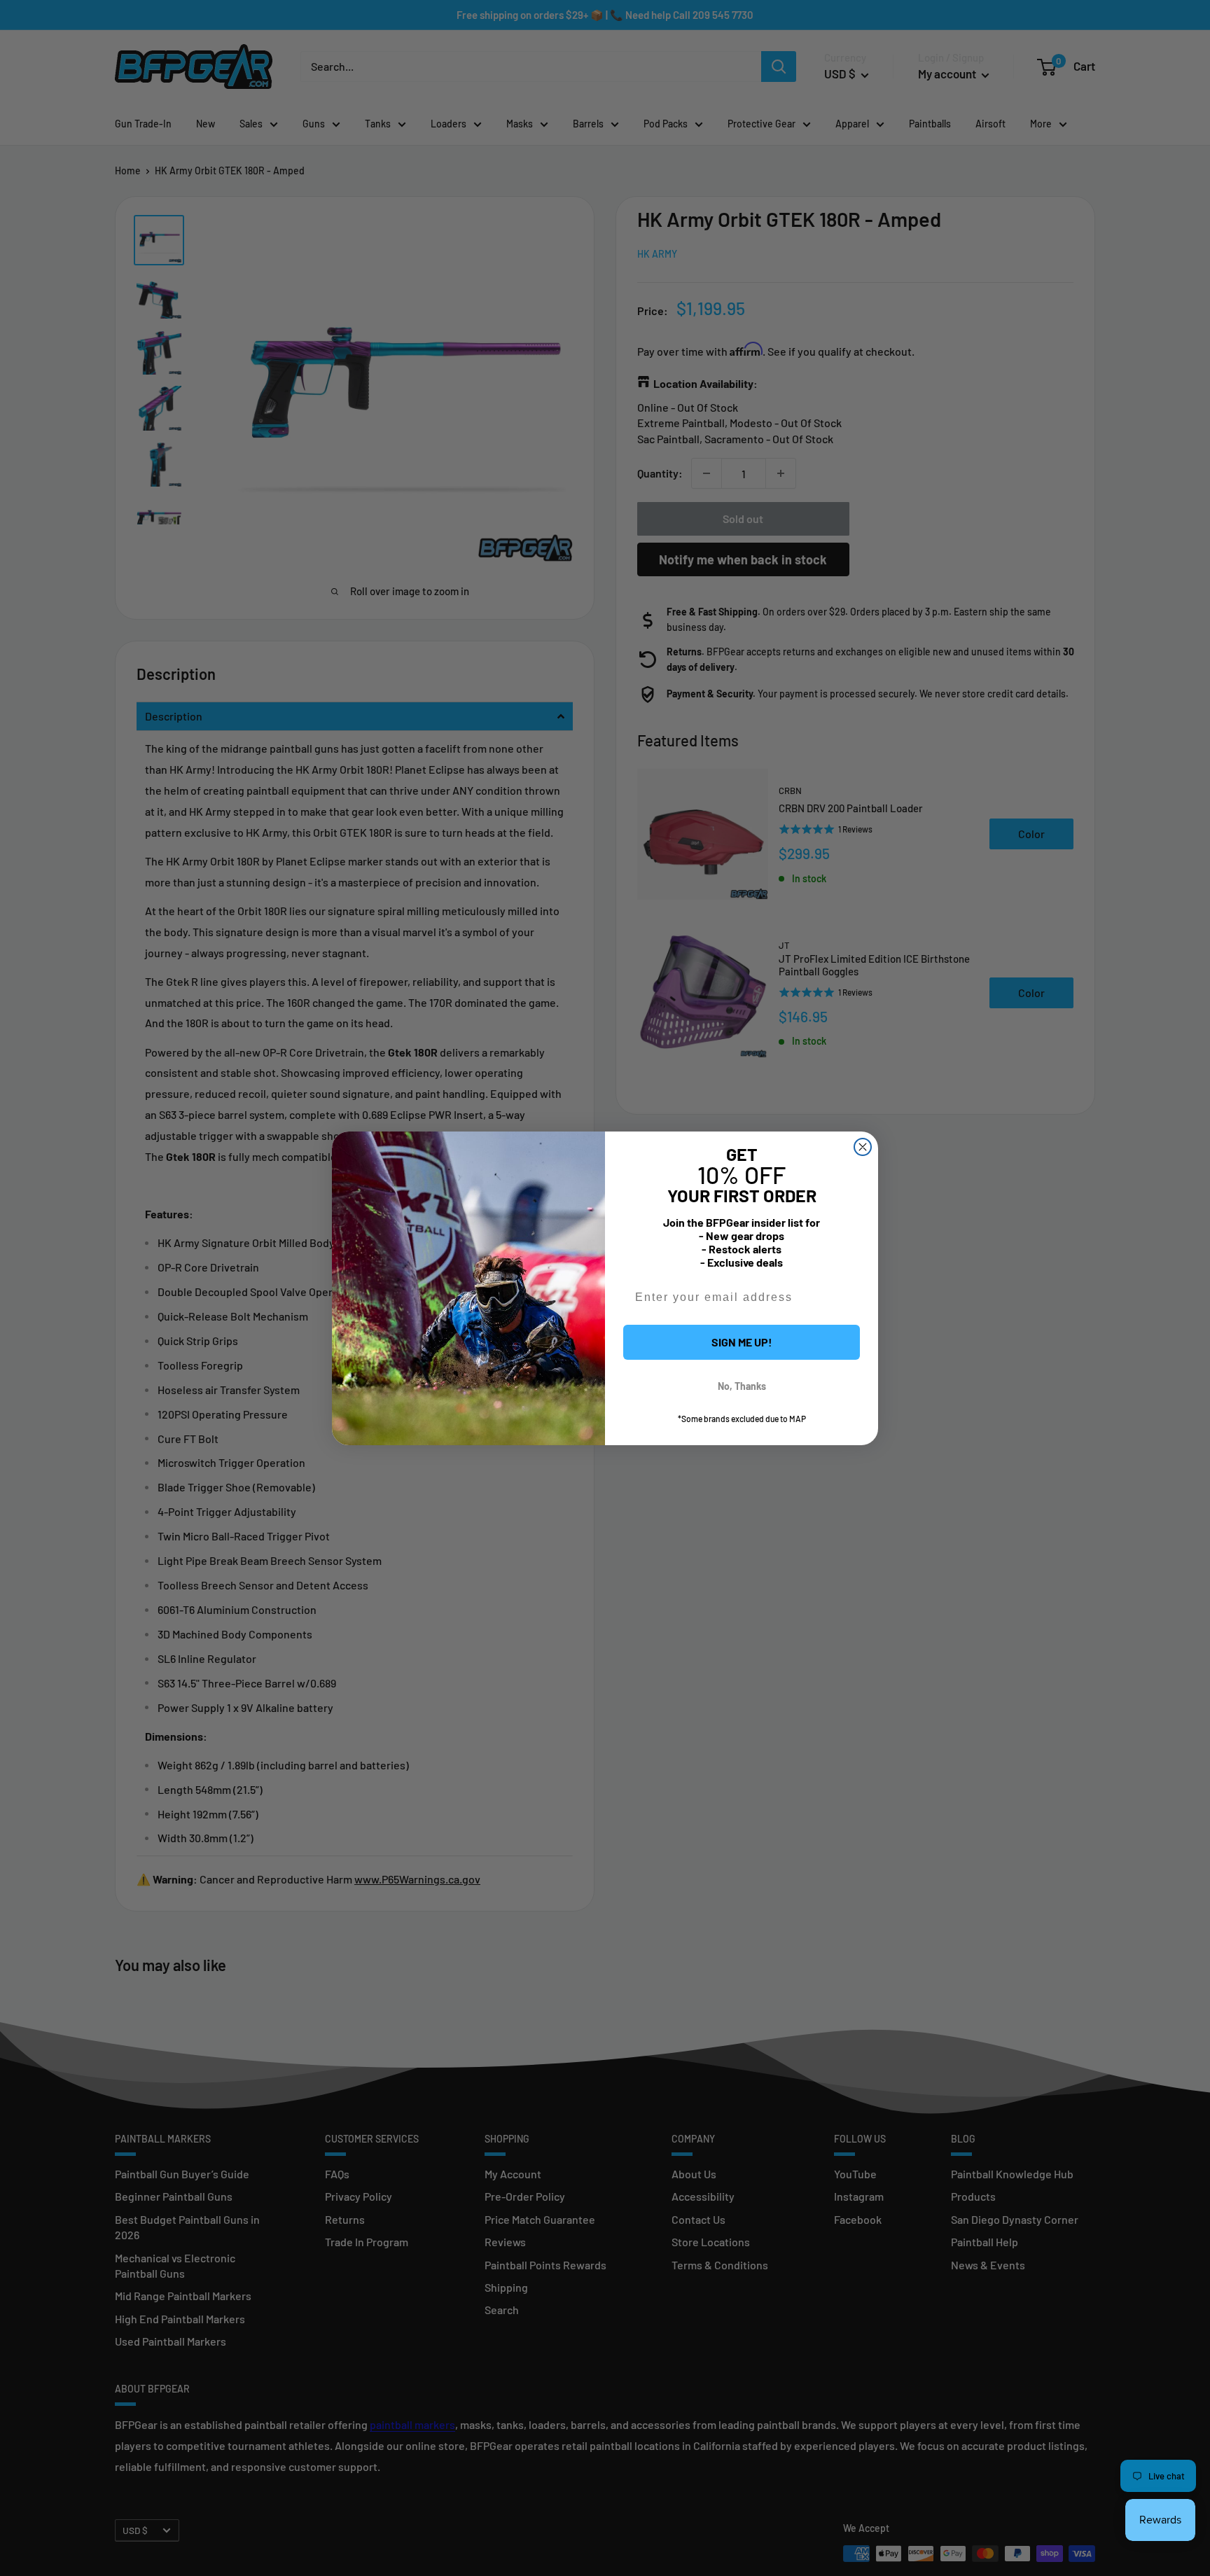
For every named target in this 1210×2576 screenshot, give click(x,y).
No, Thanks (742, 1386)
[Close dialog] (863, 1147)
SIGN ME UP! (742, 1342)
